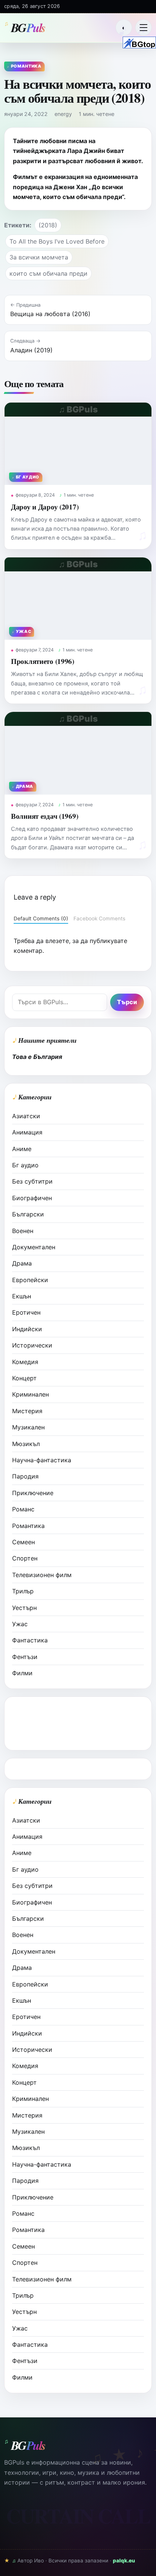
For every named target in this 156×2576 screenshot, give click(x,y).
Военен (23, 1231)
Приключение (33, 1493)
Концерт (24, 1378)
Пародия (25, 1476)
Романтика (28, 1526)
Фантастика (30, 1640)
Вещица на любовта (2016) (50, 314)
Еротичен (26, 1312)
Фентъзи (25, 1657)
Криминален (30, 1394)
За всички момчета (39, 257)
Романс (23, 1509)
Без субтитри (32, 1181)
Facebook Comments (99, 918)
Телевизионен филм (42, 1575)
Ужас (20, 1624)
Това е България (37, 1057)
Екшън (22, 1296)
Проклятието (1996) (43, 661)
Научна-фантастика (42, 1460)
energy (63, 114)
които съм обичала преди (48, 273)
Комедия (25, 1362)
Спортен (25, 1558)
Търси (127, 1002)
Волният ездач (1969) (44, 816)
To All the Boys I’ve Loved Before (57, 241)
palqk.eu (124, 2561)
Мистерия (27, 1411)
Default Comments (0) (41, 918)
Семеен (23, 1542)
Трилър (23, 1591)
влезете (57, 941)
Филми (22, 1673)
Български (28, 1214)
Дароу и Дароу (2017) (45, 507)
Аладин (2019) (31, 350)
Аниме (22, 1149)
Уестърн (24, 1608)
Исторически (32, 1345)
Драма (22, 1263)
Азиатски (26, 1116)
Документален (34, 1247)
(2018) (48, 225)
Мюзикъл (26, 1444)
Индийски (27, 1329)
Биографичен (32, 1198)
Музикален (28, 1427)
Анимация (27, 1132)
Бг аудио (25, 1165)
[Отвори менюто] (144, 28)
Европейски (30, 1280)
